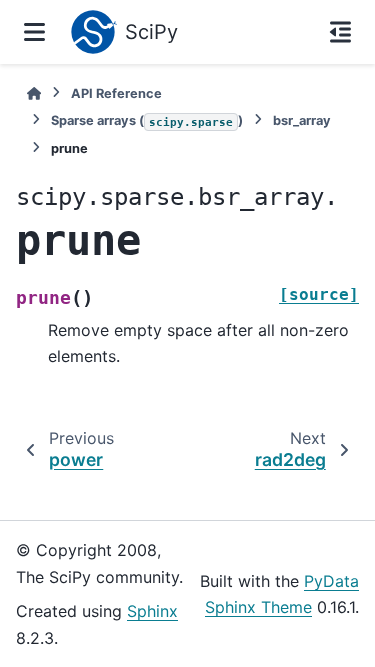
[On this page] (340, 32)
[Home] (34, 93)
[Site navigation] (34, 32)
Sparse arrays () (147, 120)
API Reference (116, 93)
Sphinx (152, 611)
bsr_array (302, 120)
